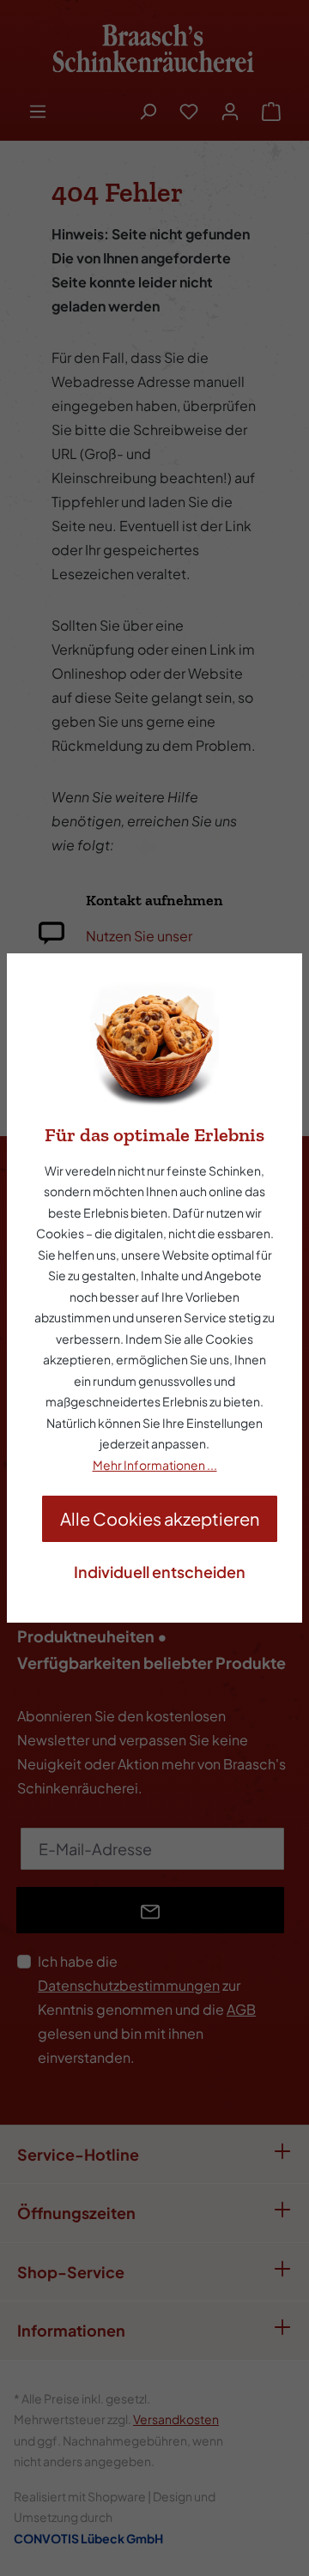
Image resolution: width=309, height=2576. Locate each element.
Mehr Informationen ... (155, 1465)
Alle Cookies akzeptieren (160, 1518)
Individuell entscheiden (160, 1572)
